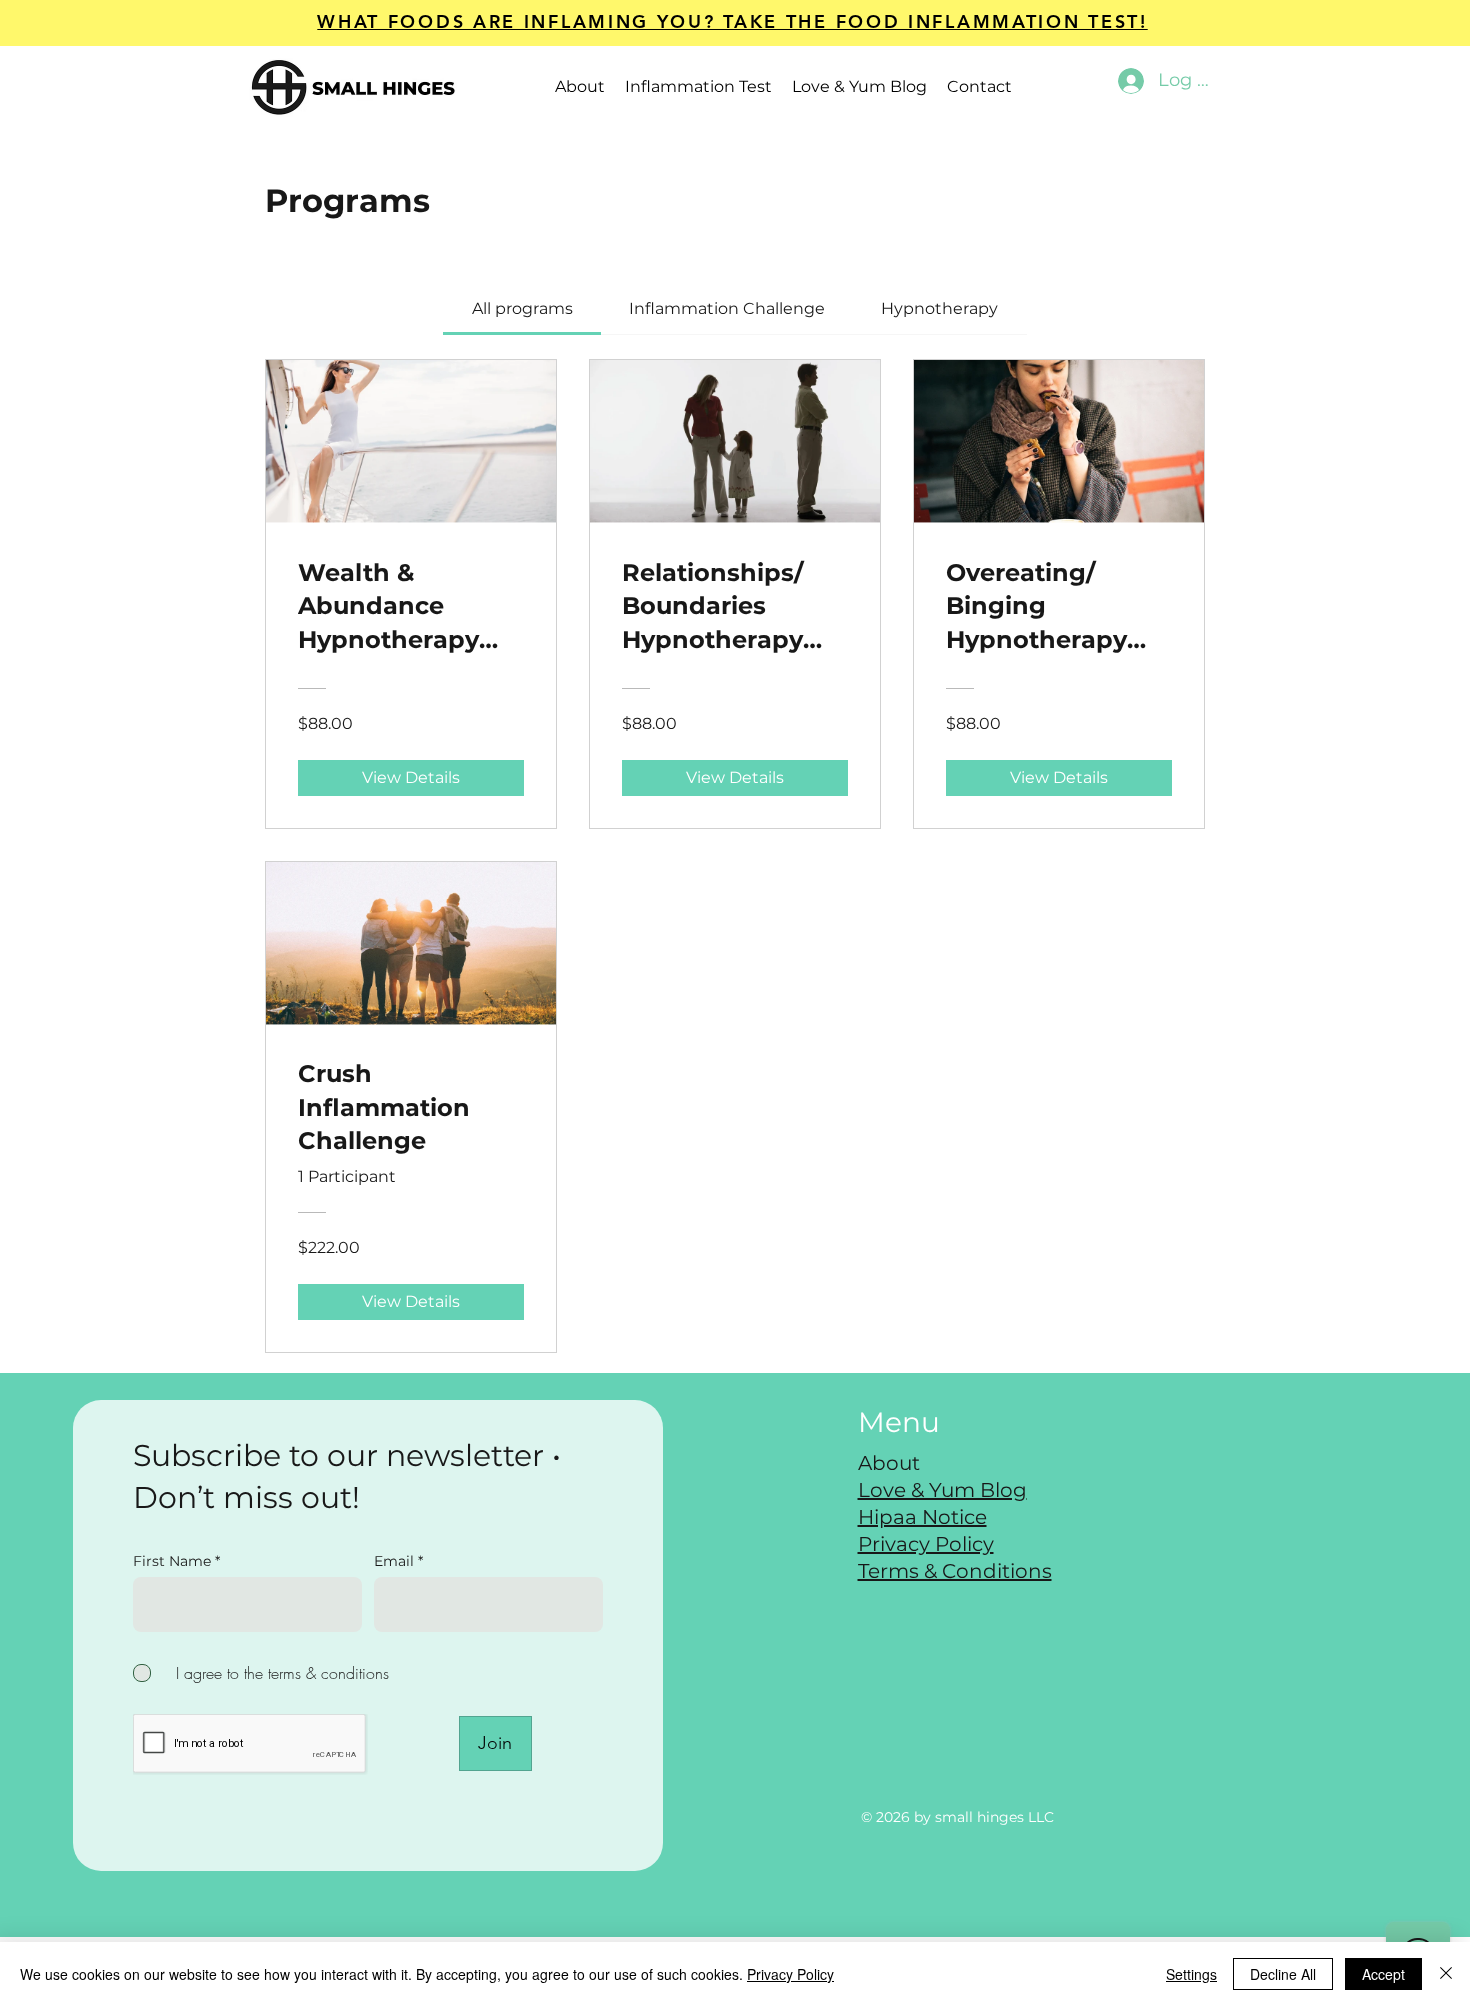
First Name (172, 1561)
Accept (1383, 1974)
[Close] (1446, 1974)
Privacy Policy (790, 1974)
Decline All (1283, 1974)
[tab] (521, 309)
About (889, 1463)
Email (396, 1561)
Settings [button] (1191, 1974)
